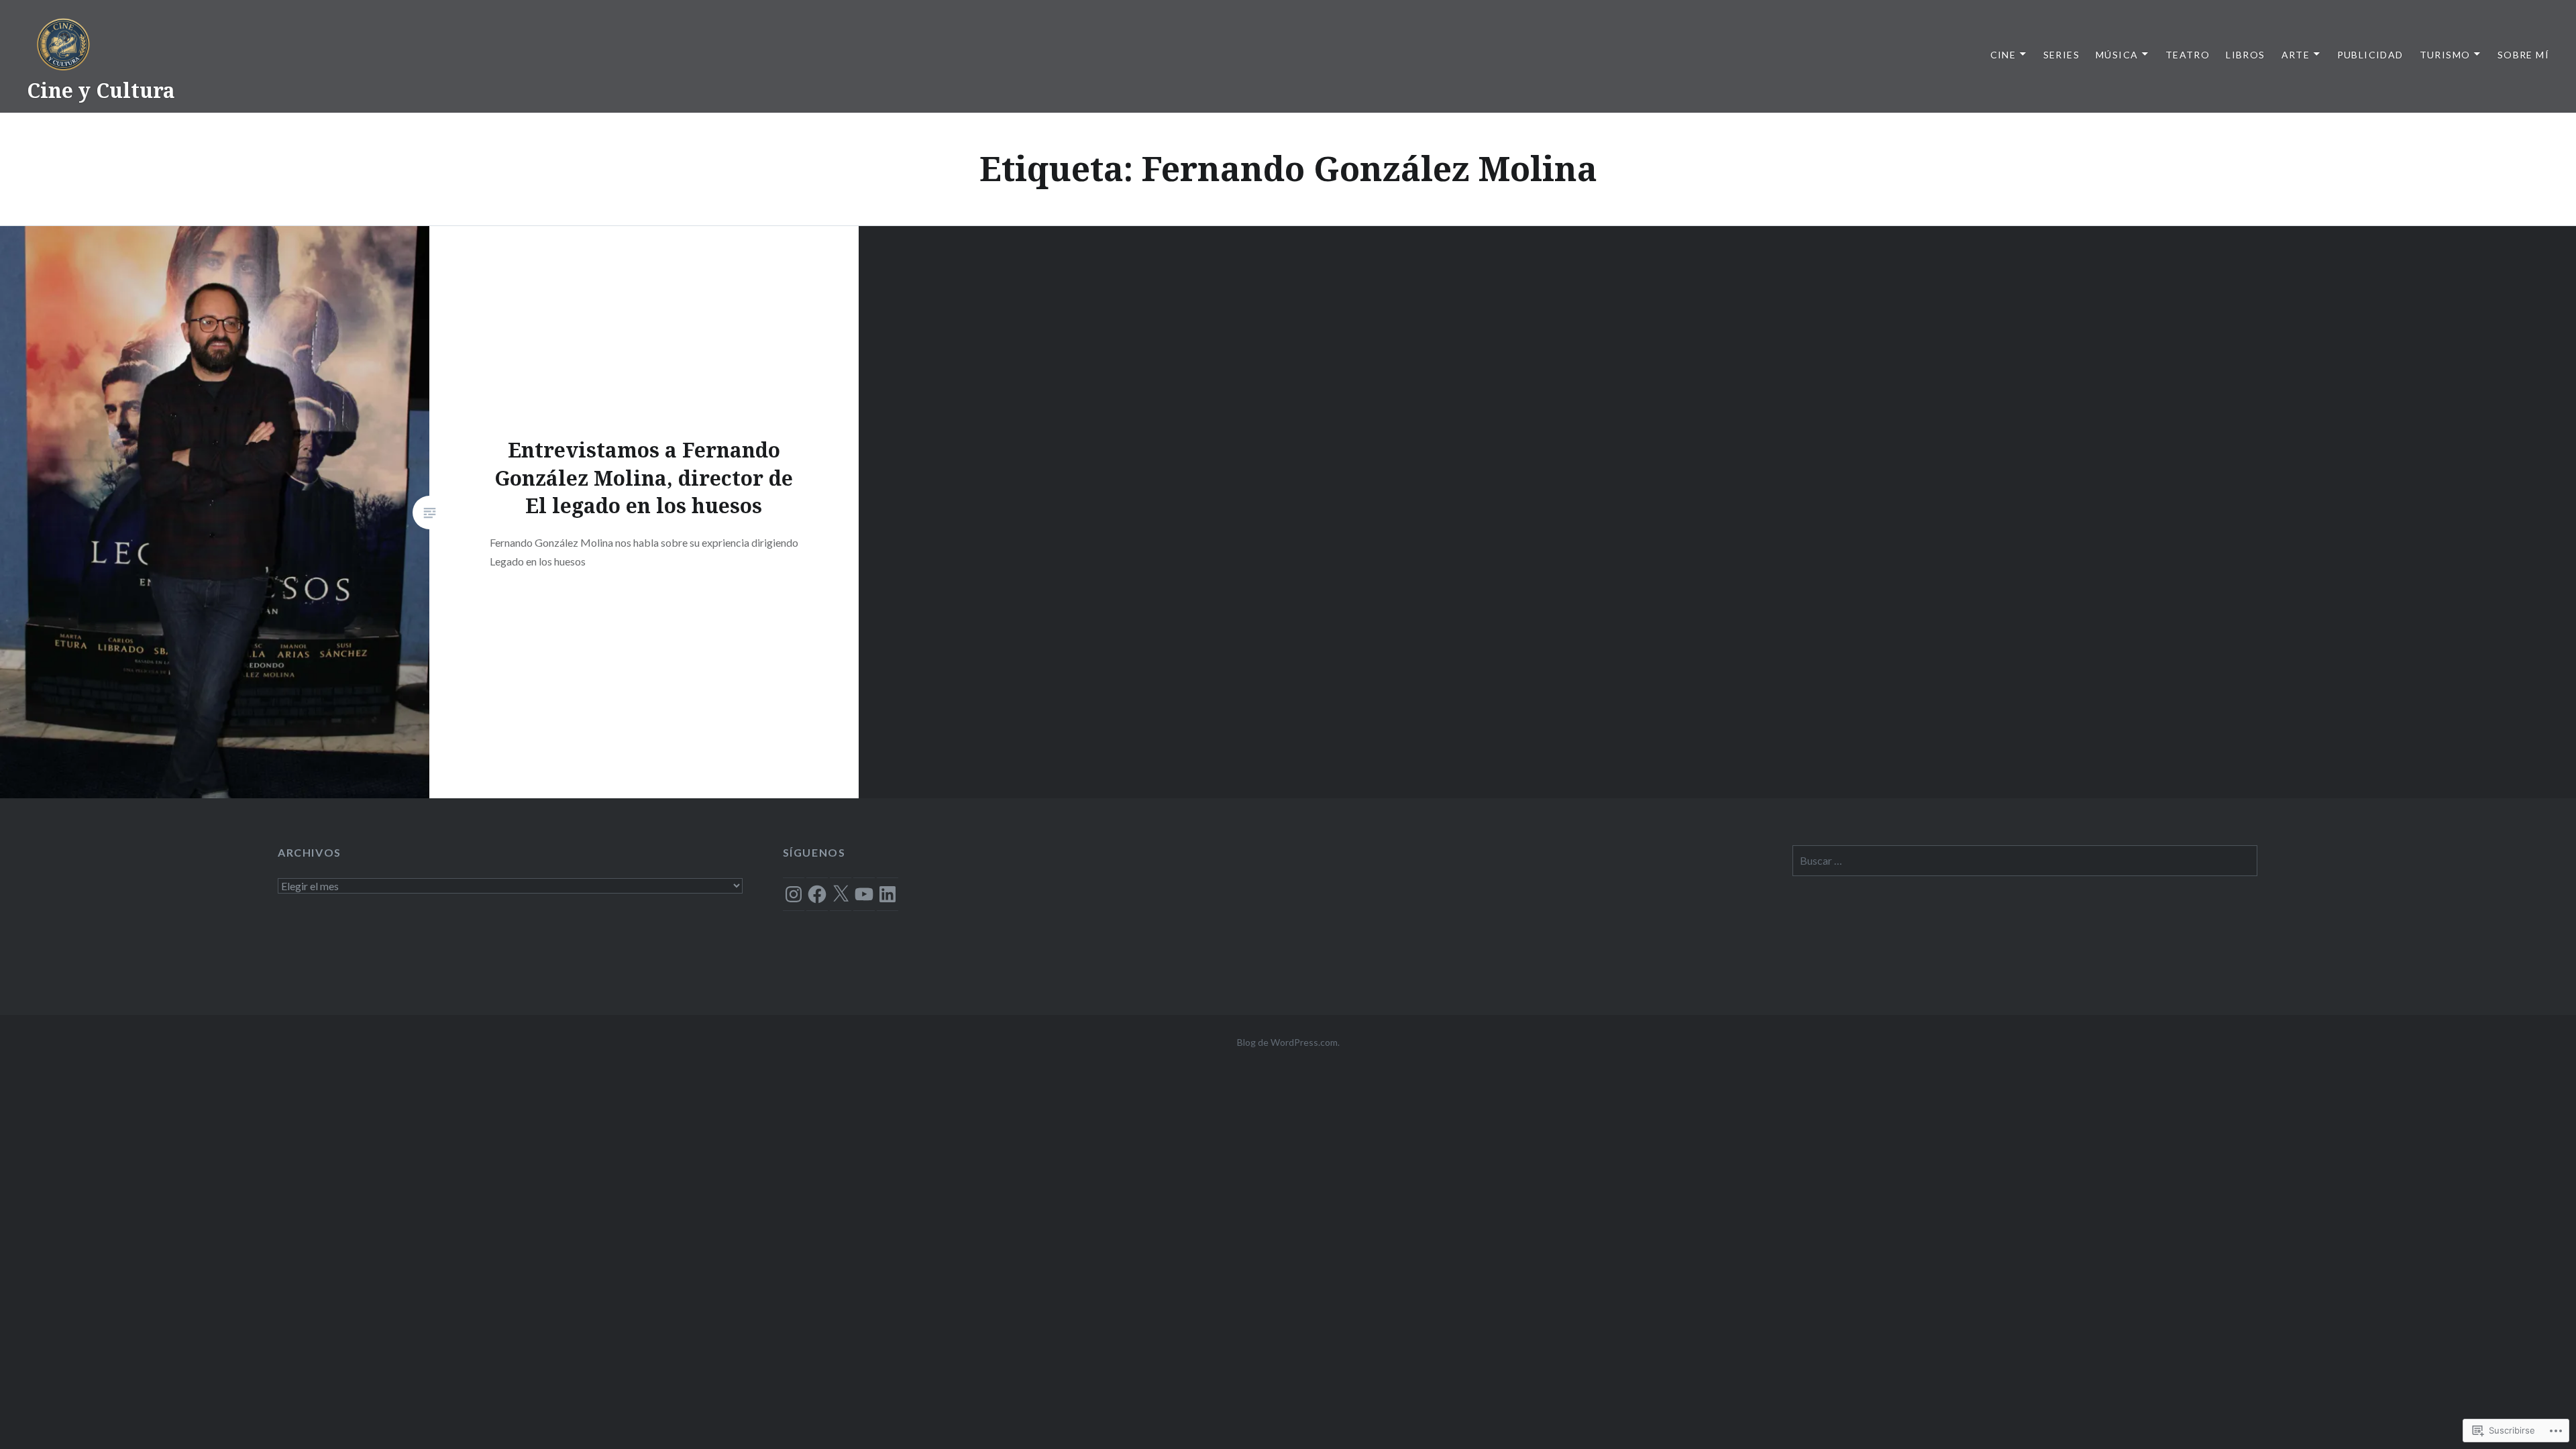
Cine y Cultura (101, 90)
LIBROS (2245, 55)
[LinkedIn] (888, 894)
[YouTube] (864, 894)
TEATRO (2188, 55)
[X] (841, 894)
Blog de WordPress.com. (1288, 1042)
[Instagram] (794, 894)
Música (2117, 55)
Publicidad (2370, 55)
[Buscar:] (2025, 860)
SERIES (2061, 55)
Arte (2296, 55)
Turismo (2445, 55)
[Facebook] (817, 894)
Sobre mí (2523, 55)
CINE (2003, 55)
